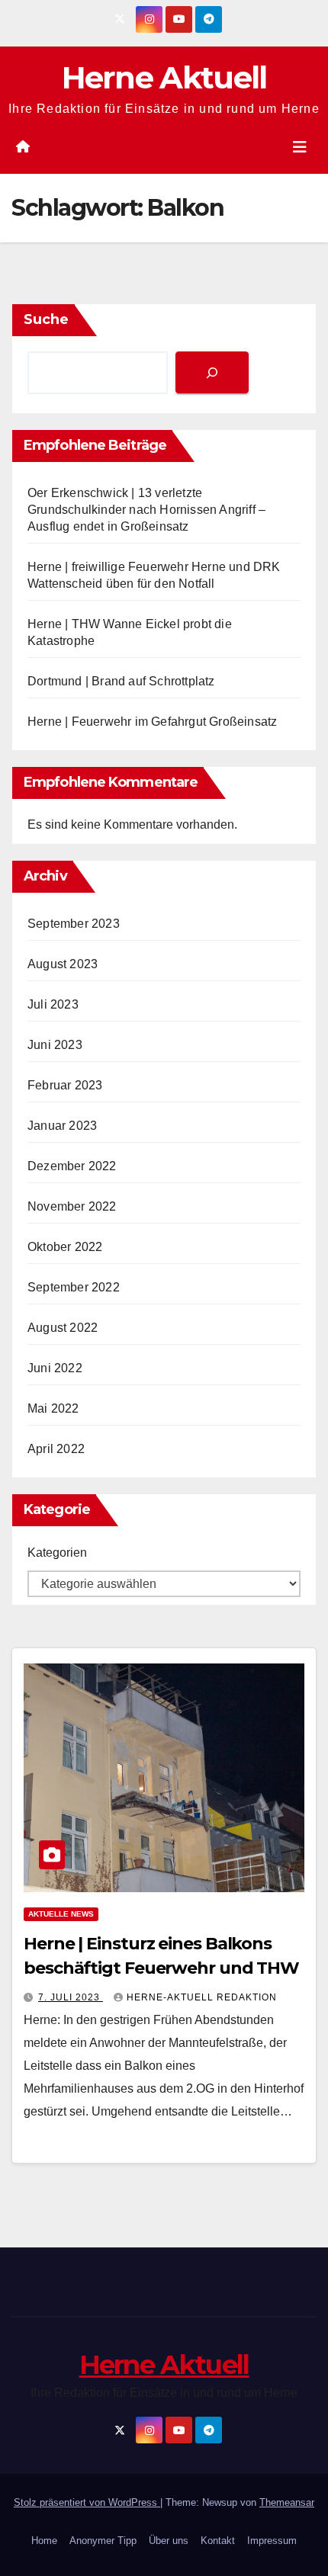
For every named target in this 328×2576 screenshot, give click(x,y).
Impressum (272, 2541)
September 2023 (74, 924)
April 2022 (56, 1449)
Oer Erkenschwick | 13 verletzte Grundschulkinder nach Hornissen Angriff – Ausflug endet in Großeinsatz (146, 510)
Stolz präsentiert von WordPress (87, 2502)
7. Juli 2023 (71, 1997)
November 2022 (72, 1206)
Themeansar (287, 2502)
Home (44, 2541)
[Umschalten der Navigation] (300, 147)
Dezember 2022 (72, 1166)
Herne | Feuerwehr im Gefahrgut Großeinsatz (152, 722)
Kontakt (218, 2541)
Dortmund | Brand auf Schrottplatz (121, 681)
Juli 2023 (53, 1004)
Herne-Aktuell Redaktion (202, 1997)
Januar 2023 (62, 1126)
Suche (46, 319)
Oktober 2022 (65, 1247)
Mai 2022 (53, 1408)
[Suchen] (212, 372)
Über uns (169, 2541)
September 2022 (74, 1287)
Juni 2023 (55, 1045)
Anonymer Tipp (103, 2541)
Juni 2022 (55, 1368)
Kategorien (57, 1553)
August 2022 (63, 1328)
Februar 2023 (65, 1085)
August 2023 (63, 964)
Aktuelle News (61, 1914)
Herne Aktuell (164, 77)
